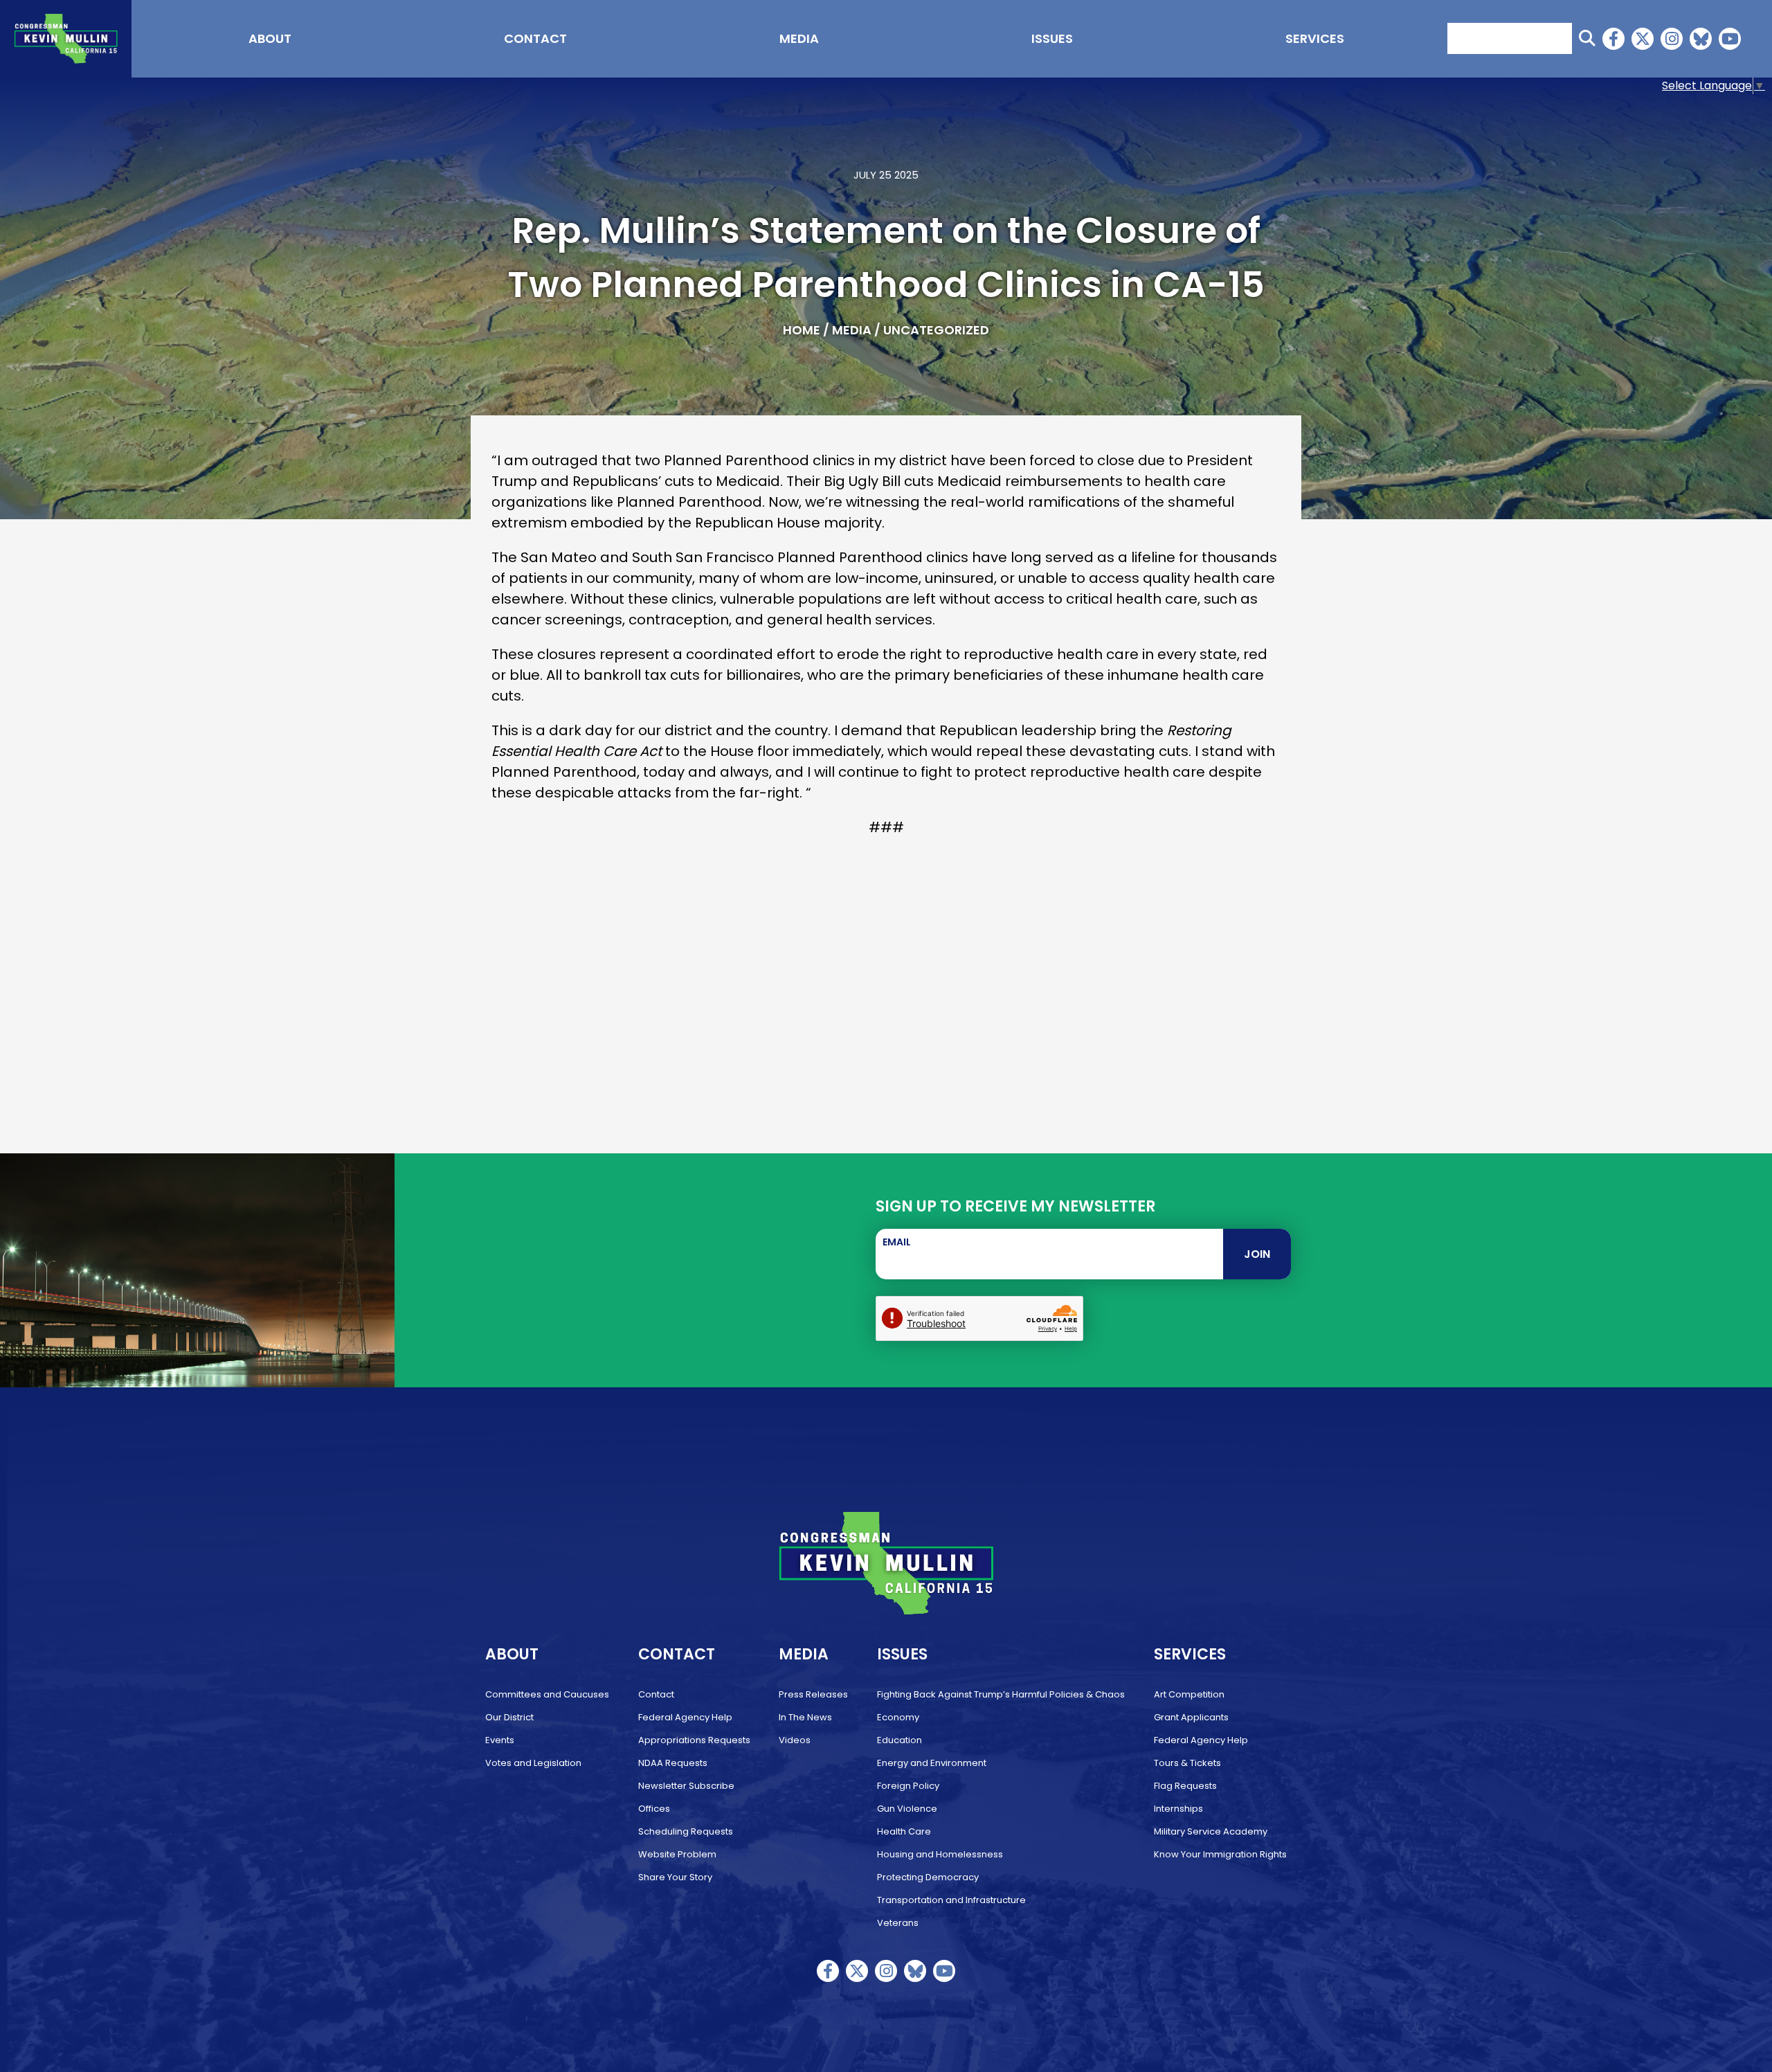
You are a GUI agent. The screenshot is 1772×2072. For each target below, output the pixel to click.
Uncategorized (936, 330)
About (270, 38)
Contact (535, 38)
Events (500, 1740)
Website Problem (677, 1854)
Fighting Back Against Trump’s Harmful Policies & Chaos (1001, 1694)
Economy (898, 1717)
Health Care (904, 1831)
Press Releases (813, 1694)
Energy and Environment (932, 1763)
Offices (654, 1809)
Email (897, 1242)
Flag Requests (1185, 1786)
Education (899, 1740)
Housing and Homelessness (940, 1854)
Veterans (898, 1923)
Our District (509, 1717)
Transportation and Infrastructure (951, 1900)
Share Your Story (675, 1877)
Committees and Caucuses (547, 1694)
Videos (795, 1740)
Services (1315, 38)
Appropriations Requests (694, 1740)
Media (799, 38)
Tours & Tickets (1187, 1763)
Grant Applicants (1191, 1717)
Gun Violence (907, 1809)
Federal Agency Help (685, 1717)
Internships (1178, 1809)
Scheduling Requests (686, 1831)
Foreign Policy (908, 1786)
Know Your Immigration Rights (1220, 1854)
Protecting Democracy (928, 1877)
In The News (805, 1717)
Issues (1052, 38)
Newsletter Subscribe (686, 1786)
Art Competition (1189, 1694)
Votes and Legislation (533, 1763)
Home (802, 330)
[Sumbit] (1587, 38)
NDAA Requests (673, 1763)
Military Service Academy (1211, 1831)
